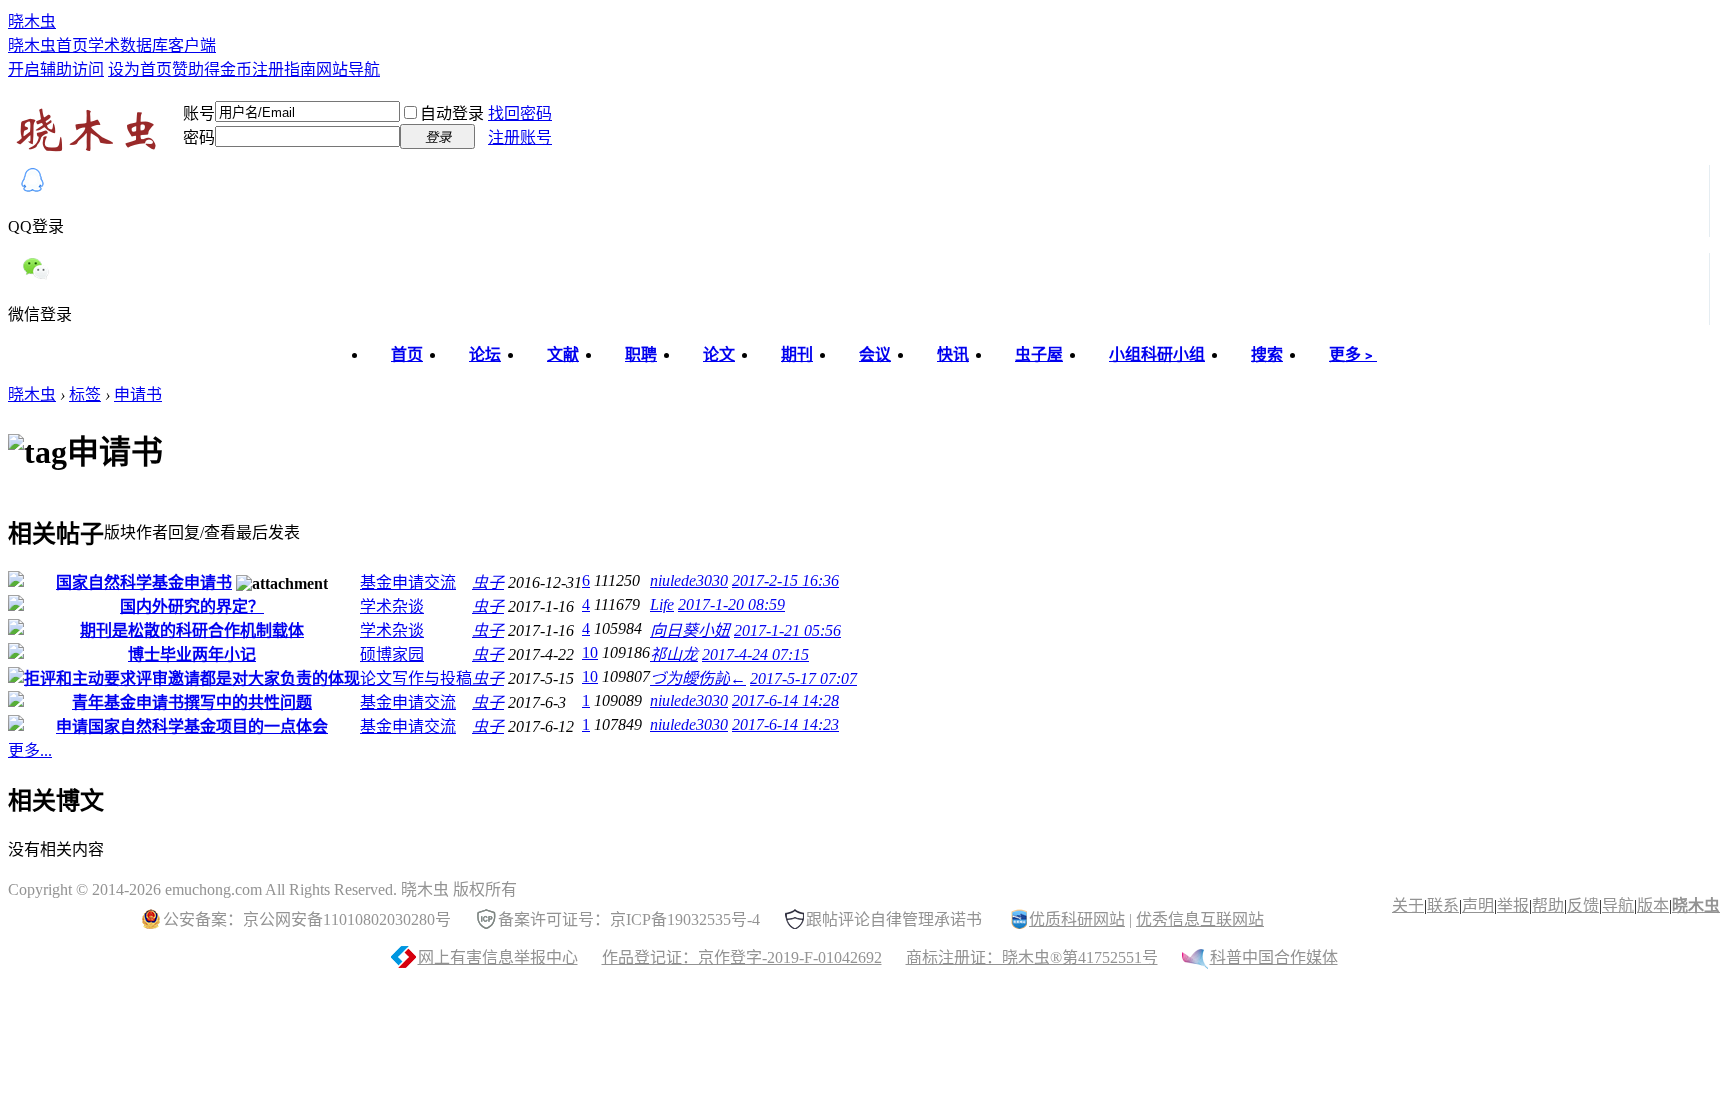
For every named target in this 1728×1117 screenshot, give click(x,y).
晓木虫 (32, 21)
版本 (1653, 905)
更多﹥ (1353, 354)
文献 (563, 354)
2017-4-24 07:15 (755, 654)
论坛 (485, 354)
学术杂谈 (392, 606)
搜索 (1267, 354)
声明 (1478, 905)
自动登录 (452, 113)
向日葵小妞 (690, 630)
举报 (1513, 905)
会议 (875, 354)
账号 (199, 113)
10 (590, 652)
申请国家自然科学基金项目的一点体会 (192, 726)
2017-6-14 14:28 (785, 700)
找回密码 (520, 113)
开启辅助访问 (56, 69)
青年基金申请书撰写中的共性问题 (192, 702)
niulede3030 (689, 580)
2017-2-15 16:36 (785, 580)
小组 (1157, 354)
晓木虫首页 (48, 45)
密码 (199, 137)
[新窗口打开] (16, 581)
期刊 (797, 354)
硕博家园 (392, 654)
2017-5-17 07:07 (803, 678)
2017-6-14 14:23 (785, 724)
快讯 (953, 354)
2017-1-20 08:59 (731, 604)
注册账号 (520, 137)
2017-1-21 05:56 (787, 630)
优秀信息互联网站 (1200, 919)
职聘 (641, 354)
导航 (1618, 905)
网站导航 (348, 69)
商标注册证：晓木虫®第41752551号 (1032, 957)
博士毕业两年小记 (192, 654)
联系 (1443, 905)
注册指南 (284, 69)
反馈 (1583, 905)
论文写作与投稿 (416, 678)
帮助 (1548, 905)
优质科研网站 (1077, 919)
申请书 (138, 394)
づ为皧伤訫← (698, 678)
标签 (85, 394)
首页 (407, 354)
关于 (1408, 905)
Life (662, 604)
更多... (30, 750)
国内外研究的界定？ (192, 606)
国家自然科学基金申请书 (144, 582)
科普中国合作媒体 (1274, 957)
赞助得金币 (212, 69)
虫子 (488, 582)
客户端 (192, 45)
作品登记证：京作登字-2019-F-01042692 (742, 957)
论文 (719, 354)
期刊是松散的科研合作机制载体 (192, 630)
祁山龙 (674, 654)
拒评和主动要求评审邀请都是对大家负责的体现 (192, 678)
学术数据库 (128, 45)
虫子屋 (1039, 354)
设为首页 (140, 69)
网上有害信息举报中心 (498, 957)
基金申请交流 (408, 582)
